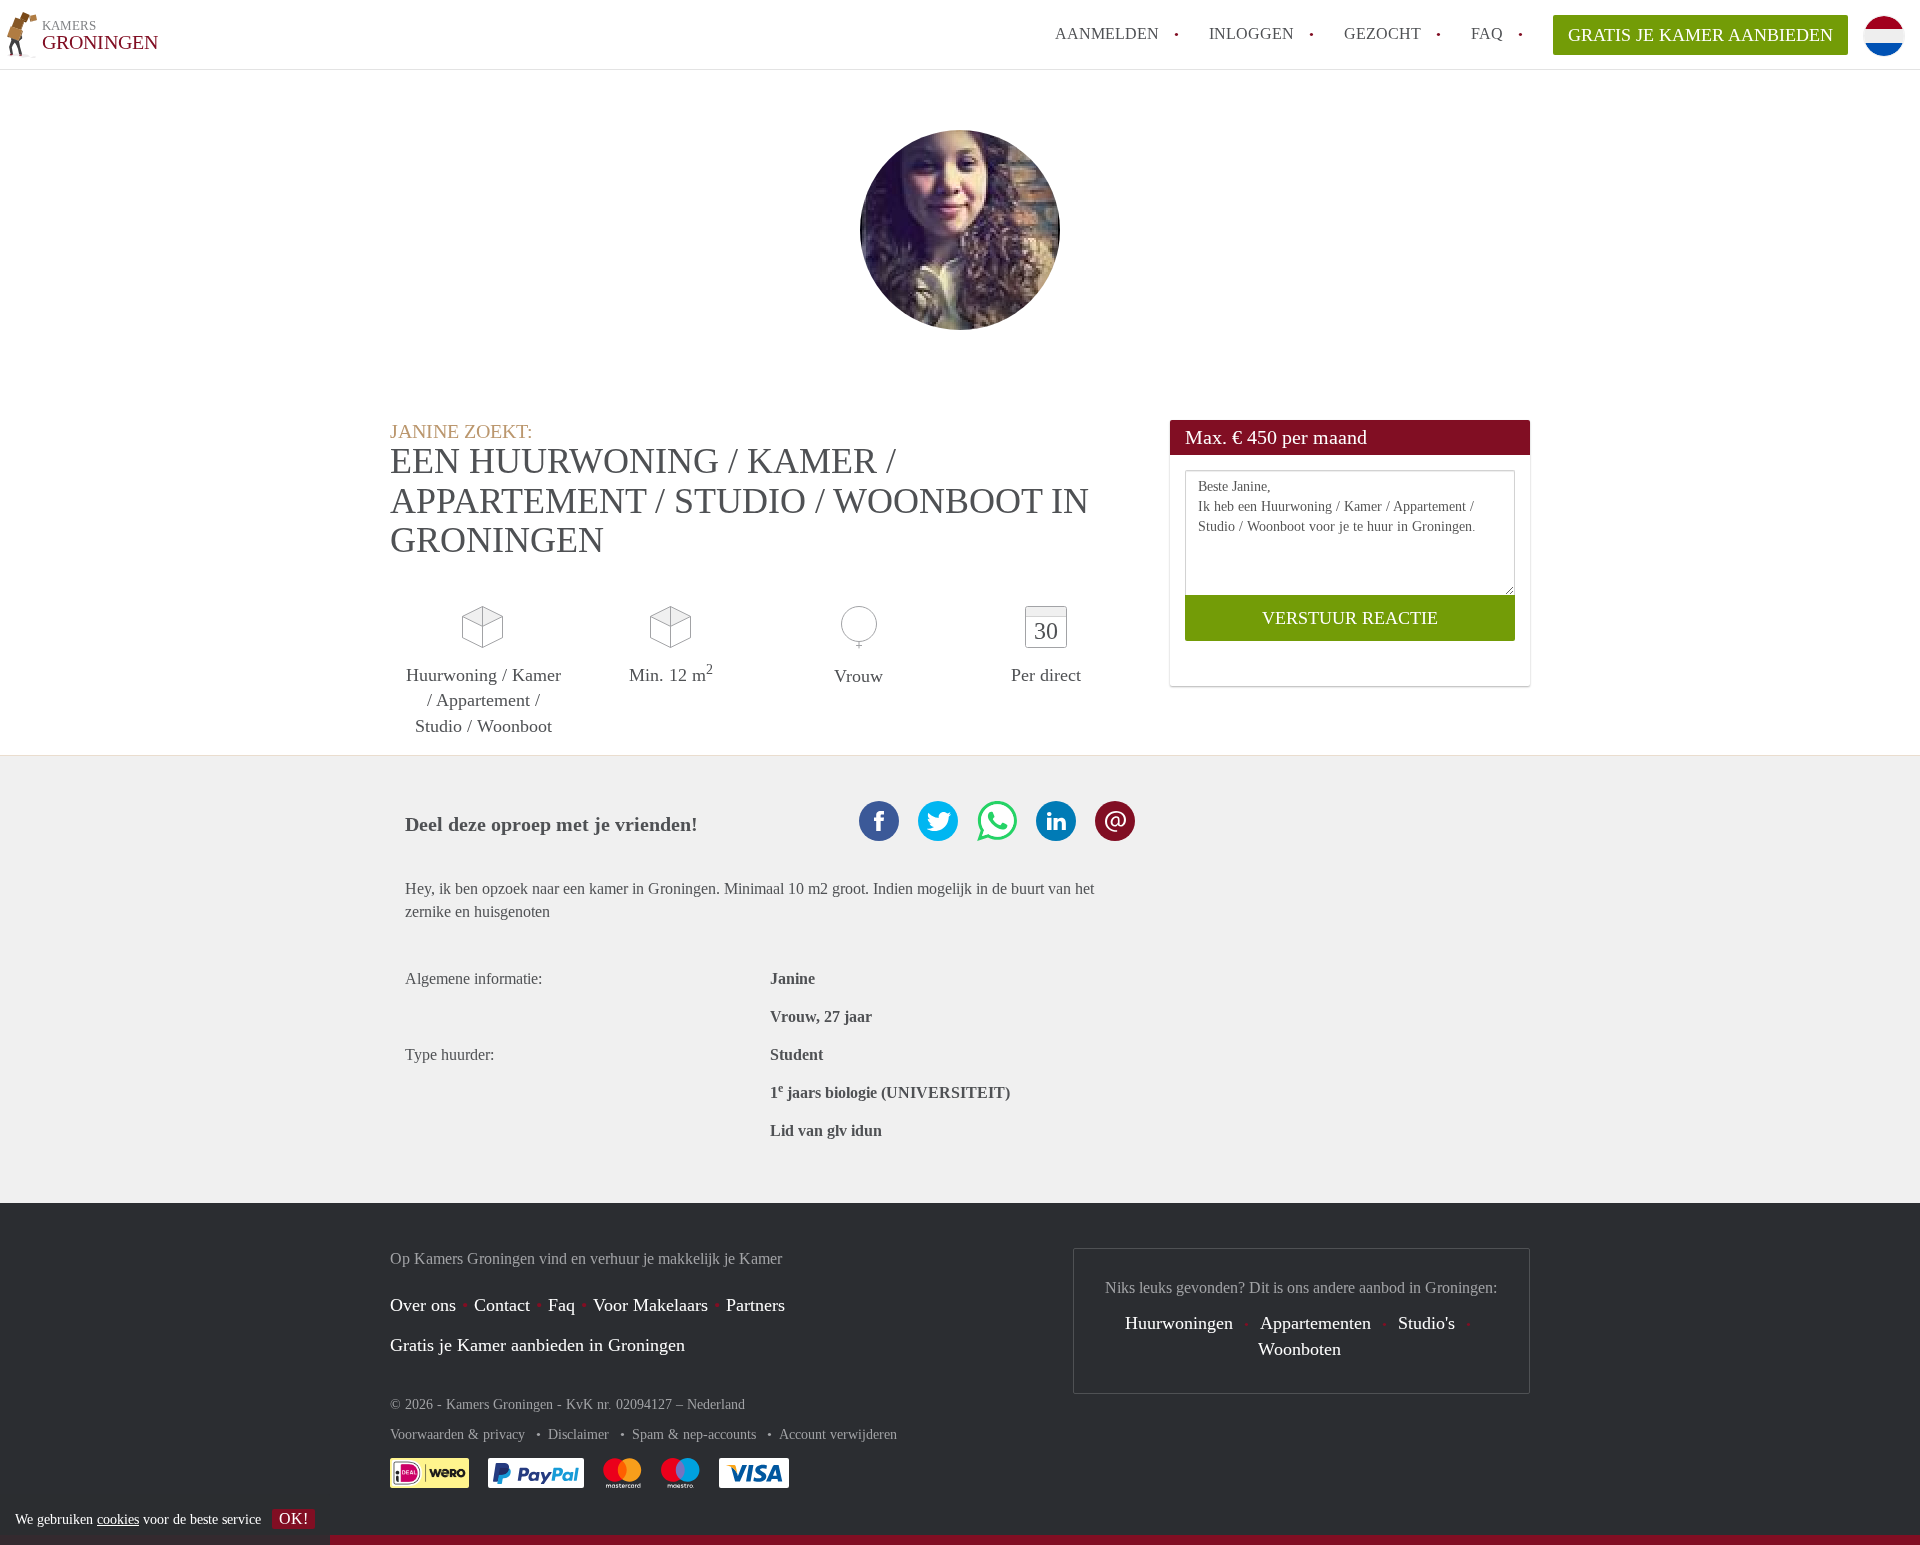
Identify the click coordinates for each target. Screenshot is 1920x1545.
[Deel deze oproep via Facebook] (879, 821)
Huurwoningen (1179, 1323)
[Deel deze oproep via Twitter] (938, 821)
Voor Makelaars (650, 1305)
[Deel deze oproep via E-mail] (1115, 821)
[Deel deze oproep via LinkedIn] (1056, 821)
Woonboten (1299, 1349)
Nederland (716, 1404)
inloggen (1251, 33)
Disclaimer (580, 1434)
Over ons (423, 1305)
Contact (502, 1305)
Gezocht (1382, 33)
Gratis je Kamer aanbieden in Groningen (537, 1345)
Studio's (1426, 1323)
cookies (118, 1519)
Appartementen (1315, 1323)
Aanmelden (1107, 33)
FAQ (1487, 33)
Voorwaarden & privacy (459, 1434)
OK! (293, 1518)
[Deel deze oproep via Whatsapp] (997, 821)
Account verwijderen (838, 1434)
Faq (561, 1305)
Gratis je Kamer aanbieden (1700, 35)
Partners (755, 1305)
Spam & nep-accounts (696, 1434)
